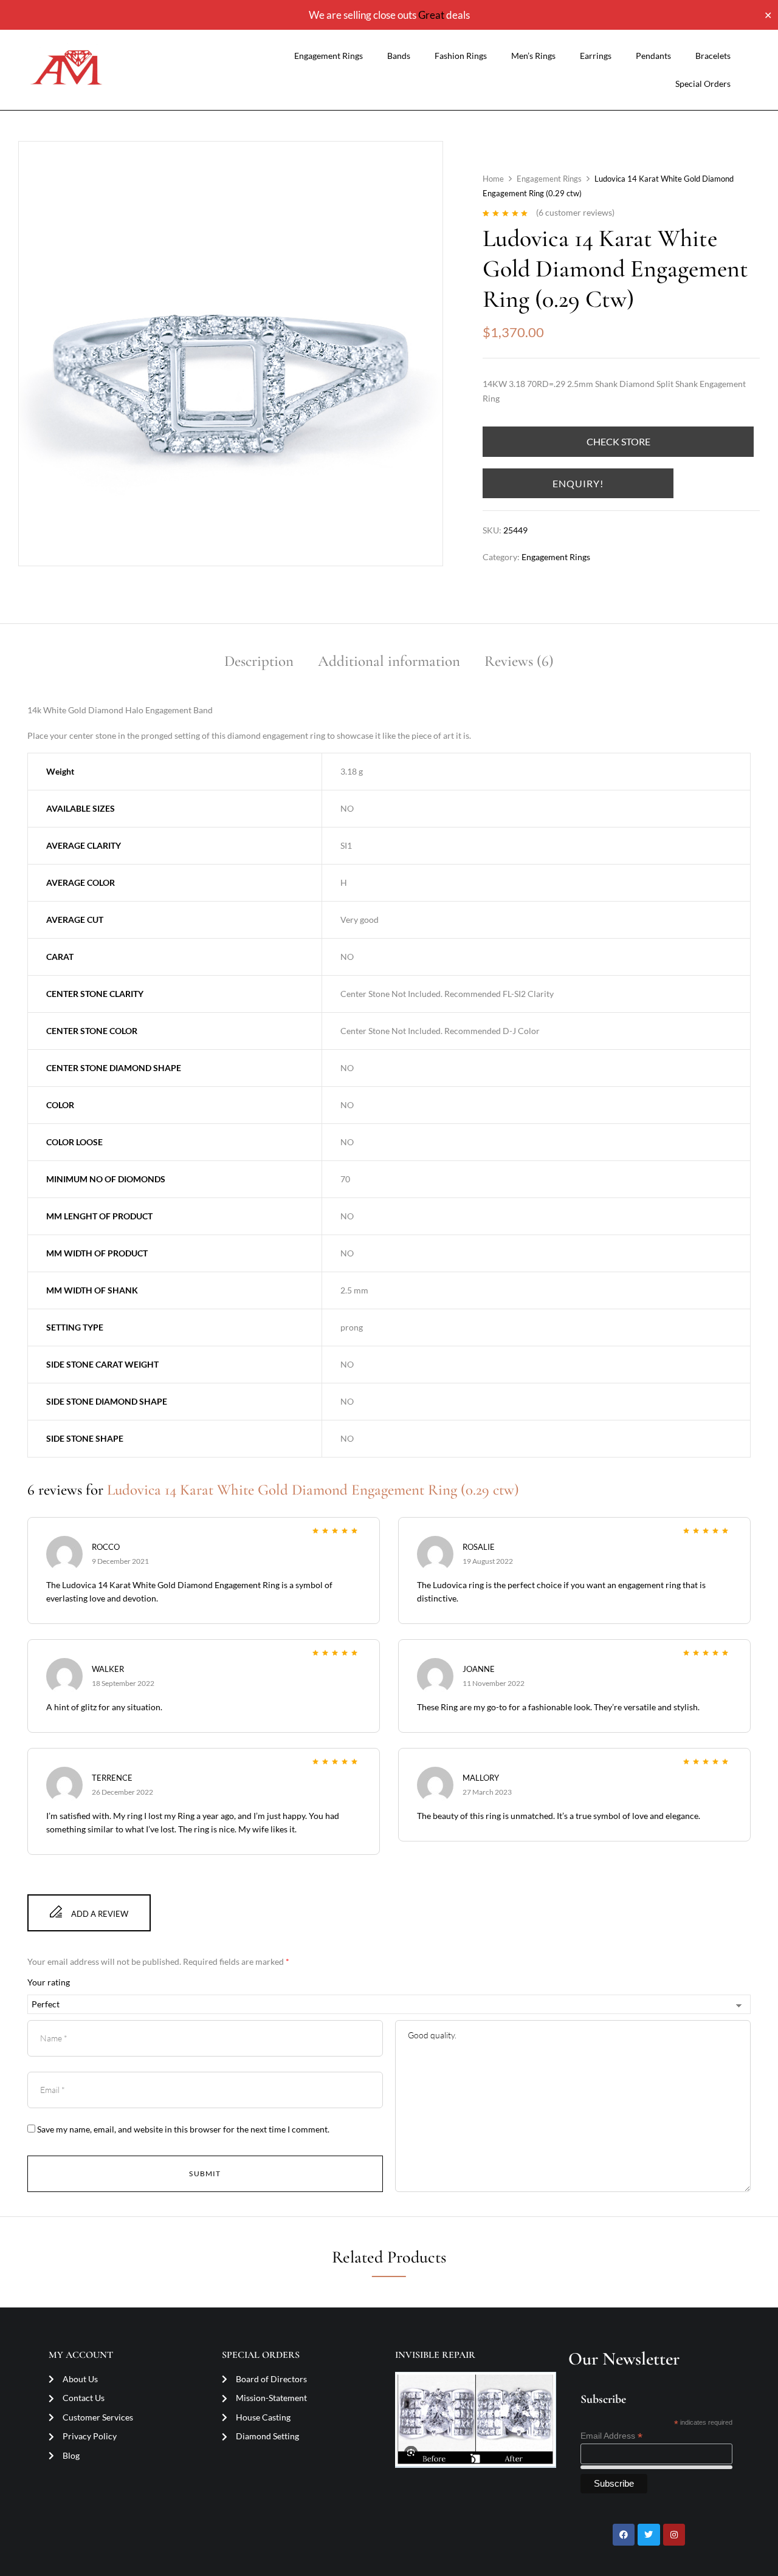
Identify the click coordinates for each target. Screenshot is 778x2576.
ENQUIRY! (578, 483)
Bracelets (713, 56)
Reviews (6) (519, 661)
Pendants (653, 56)
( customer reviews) (575, 212)
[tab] (259, 663)
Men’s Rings (533, 56)
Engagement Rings (329, 56)
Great (431, 15)
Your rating (49, 1982)
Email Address (611, 2436)
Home (493, 179)
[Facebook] (624, 2535)
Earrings (596, 56)
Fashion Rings (461, 56)
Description (259, 661)
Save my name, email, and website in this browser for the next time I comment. (183, 2129)
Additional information (389, 661)
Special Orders (703, 84)
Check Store (618, 441)
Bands (399, 56)
